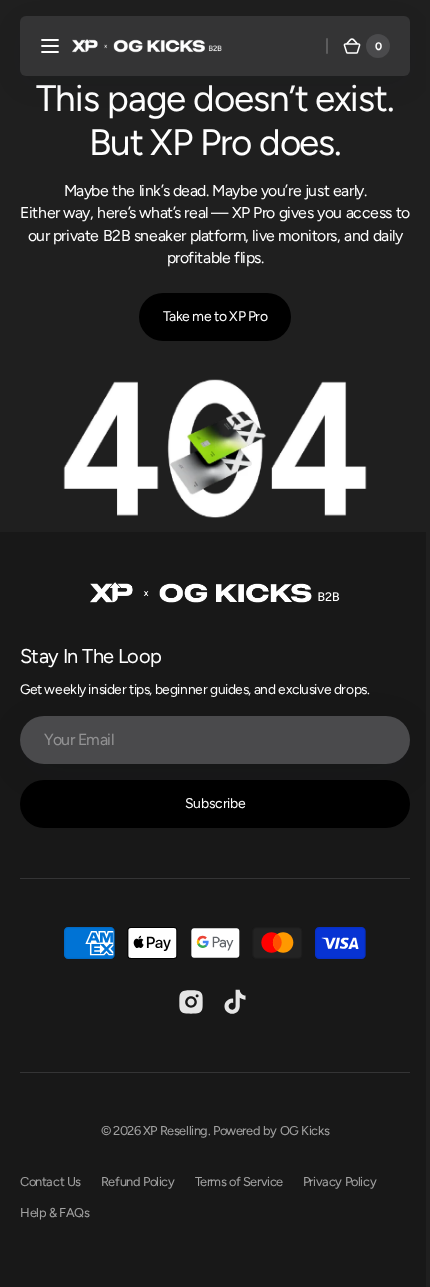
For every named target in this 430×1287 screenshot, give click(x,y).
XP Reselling (167, 1123)
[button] (50, 46)
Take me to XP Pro (207, 316)
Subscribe (207, 796)
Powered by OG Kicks (264, 1123)
